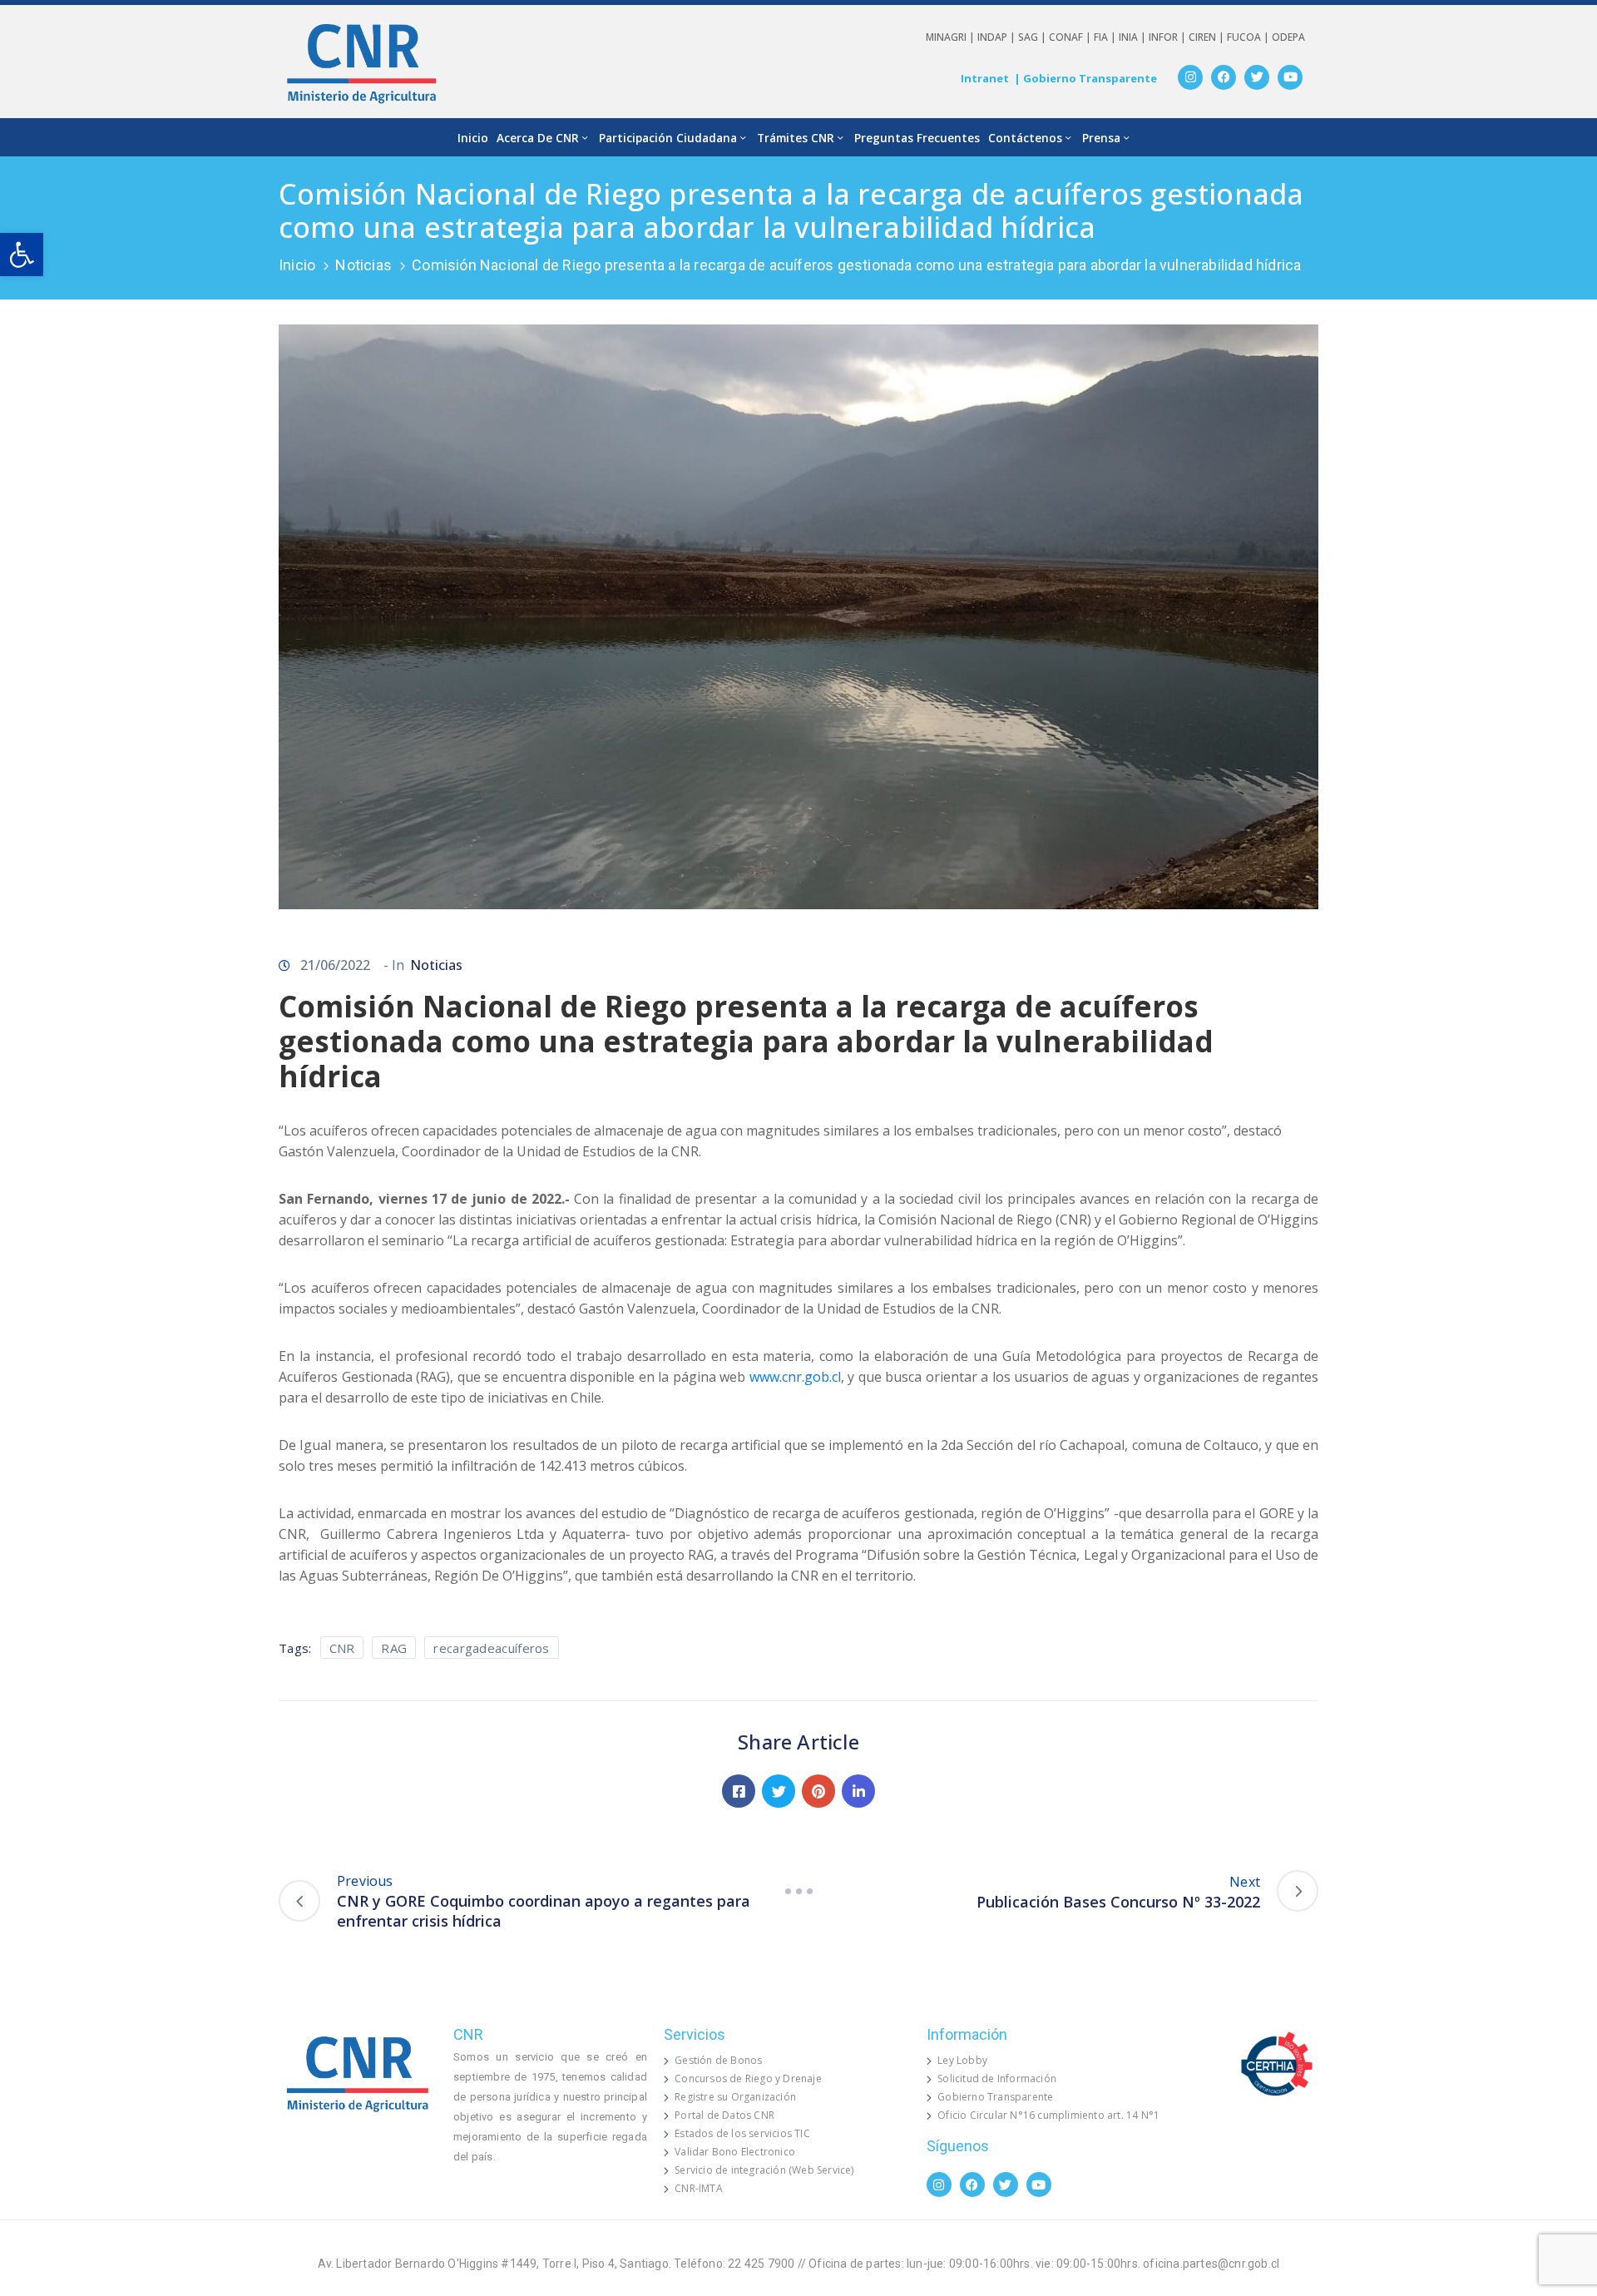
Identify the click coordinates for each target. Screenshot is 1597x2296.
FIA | (1106, 37)
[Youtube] (1290, 77)
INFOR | (1169, 37)
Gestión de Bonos (718, 2060)
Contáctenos (1025, 138)
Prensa (1101, 138)
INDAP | (998, 37)
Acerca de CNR (538, 138)
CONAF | (1071, 37)
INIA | (1134, 37)
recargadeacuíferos (491, 1648)
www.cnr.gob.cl (795, 1377)
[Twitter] (1257, 77)
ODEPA (1288, 37)
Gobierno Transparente (995, 2097)
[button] (22, 255)
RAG (394, 1648)
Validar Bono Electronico (735, 2152)
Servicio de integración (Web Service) (764, 2170)
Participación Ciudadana (668, 138)
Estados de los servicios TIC (742, 2133)
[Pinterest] (818, 1791)
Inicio (473, 138)
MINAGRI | (952, 37)
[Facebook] (1224, 77)
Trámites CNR (796, 138)
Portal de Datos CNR (724, 2115)
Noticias (363, 265)
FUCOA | (1249, 37)
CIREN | (1208, 37)
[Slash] (798, 1891)
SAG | (1033, 37)
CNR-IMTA (699, 2188)
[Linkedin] (858, 1791)
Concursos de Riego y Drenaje (748, 2078)
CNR (342, 1648)
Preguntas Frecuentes (917, 138)
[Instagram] (1190, 77)
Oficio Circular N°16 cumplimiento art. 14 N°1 (1048, 2115)
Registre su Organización (735, 2097)
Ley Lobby (962, 2060)
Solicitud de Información (997, 2078)
